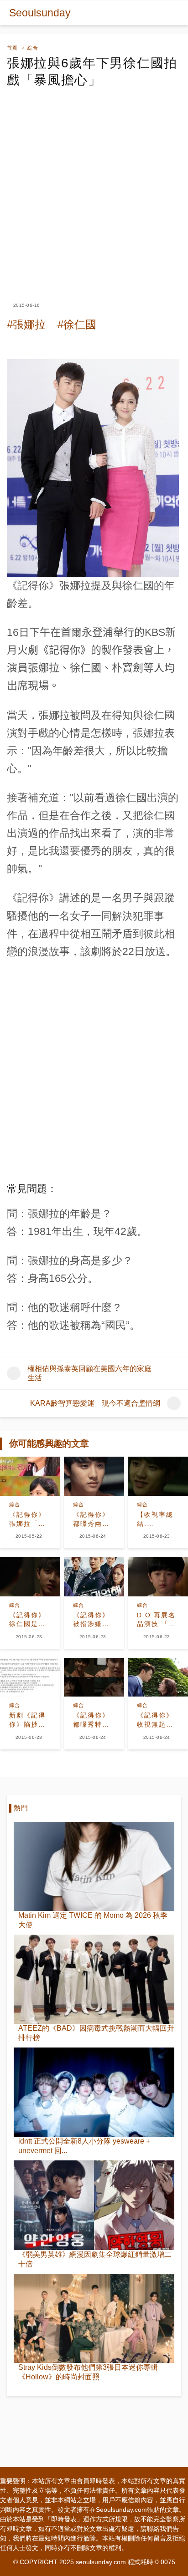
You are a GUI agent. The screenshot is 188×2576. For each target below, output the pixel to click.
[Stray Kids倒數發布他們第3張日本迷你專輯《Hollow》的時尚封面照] (94, 2318)
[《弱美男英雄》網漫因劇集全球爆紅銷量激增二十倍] (94, 2205)
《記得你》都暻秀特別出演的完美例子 (91, 1720)
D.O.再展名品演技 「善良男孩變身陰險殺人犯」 (157, 1620)
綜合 (33, 48)
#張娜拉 (26, 324)
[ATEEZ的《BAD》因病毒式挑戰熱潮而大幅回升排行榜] (94, 1979)
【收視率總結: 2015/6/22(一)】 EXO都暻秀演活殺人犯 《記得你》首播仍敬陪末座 (158, 1519)
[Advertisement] (94, 187)
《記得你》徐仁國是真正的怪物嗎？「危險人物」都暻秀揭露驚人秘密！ (27, 1620)
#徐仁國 (77, 324)
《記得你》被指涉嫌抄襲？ (91, 1620)
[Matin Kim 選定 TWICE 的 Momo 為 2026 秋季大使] (94, 1866)
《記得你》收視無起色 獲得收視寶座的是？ (155, 1720)
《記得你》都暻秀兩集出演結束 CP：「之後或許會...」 (93, 1519)
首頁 (12, 48)
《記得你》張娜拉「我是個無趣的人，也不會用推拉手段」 (27, 1519)
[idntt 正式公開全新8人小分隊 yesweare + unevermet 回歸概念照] (94, 2092)
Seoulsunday (40, 13)
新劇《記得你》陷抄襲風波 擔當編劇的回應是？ (29, 1720)
